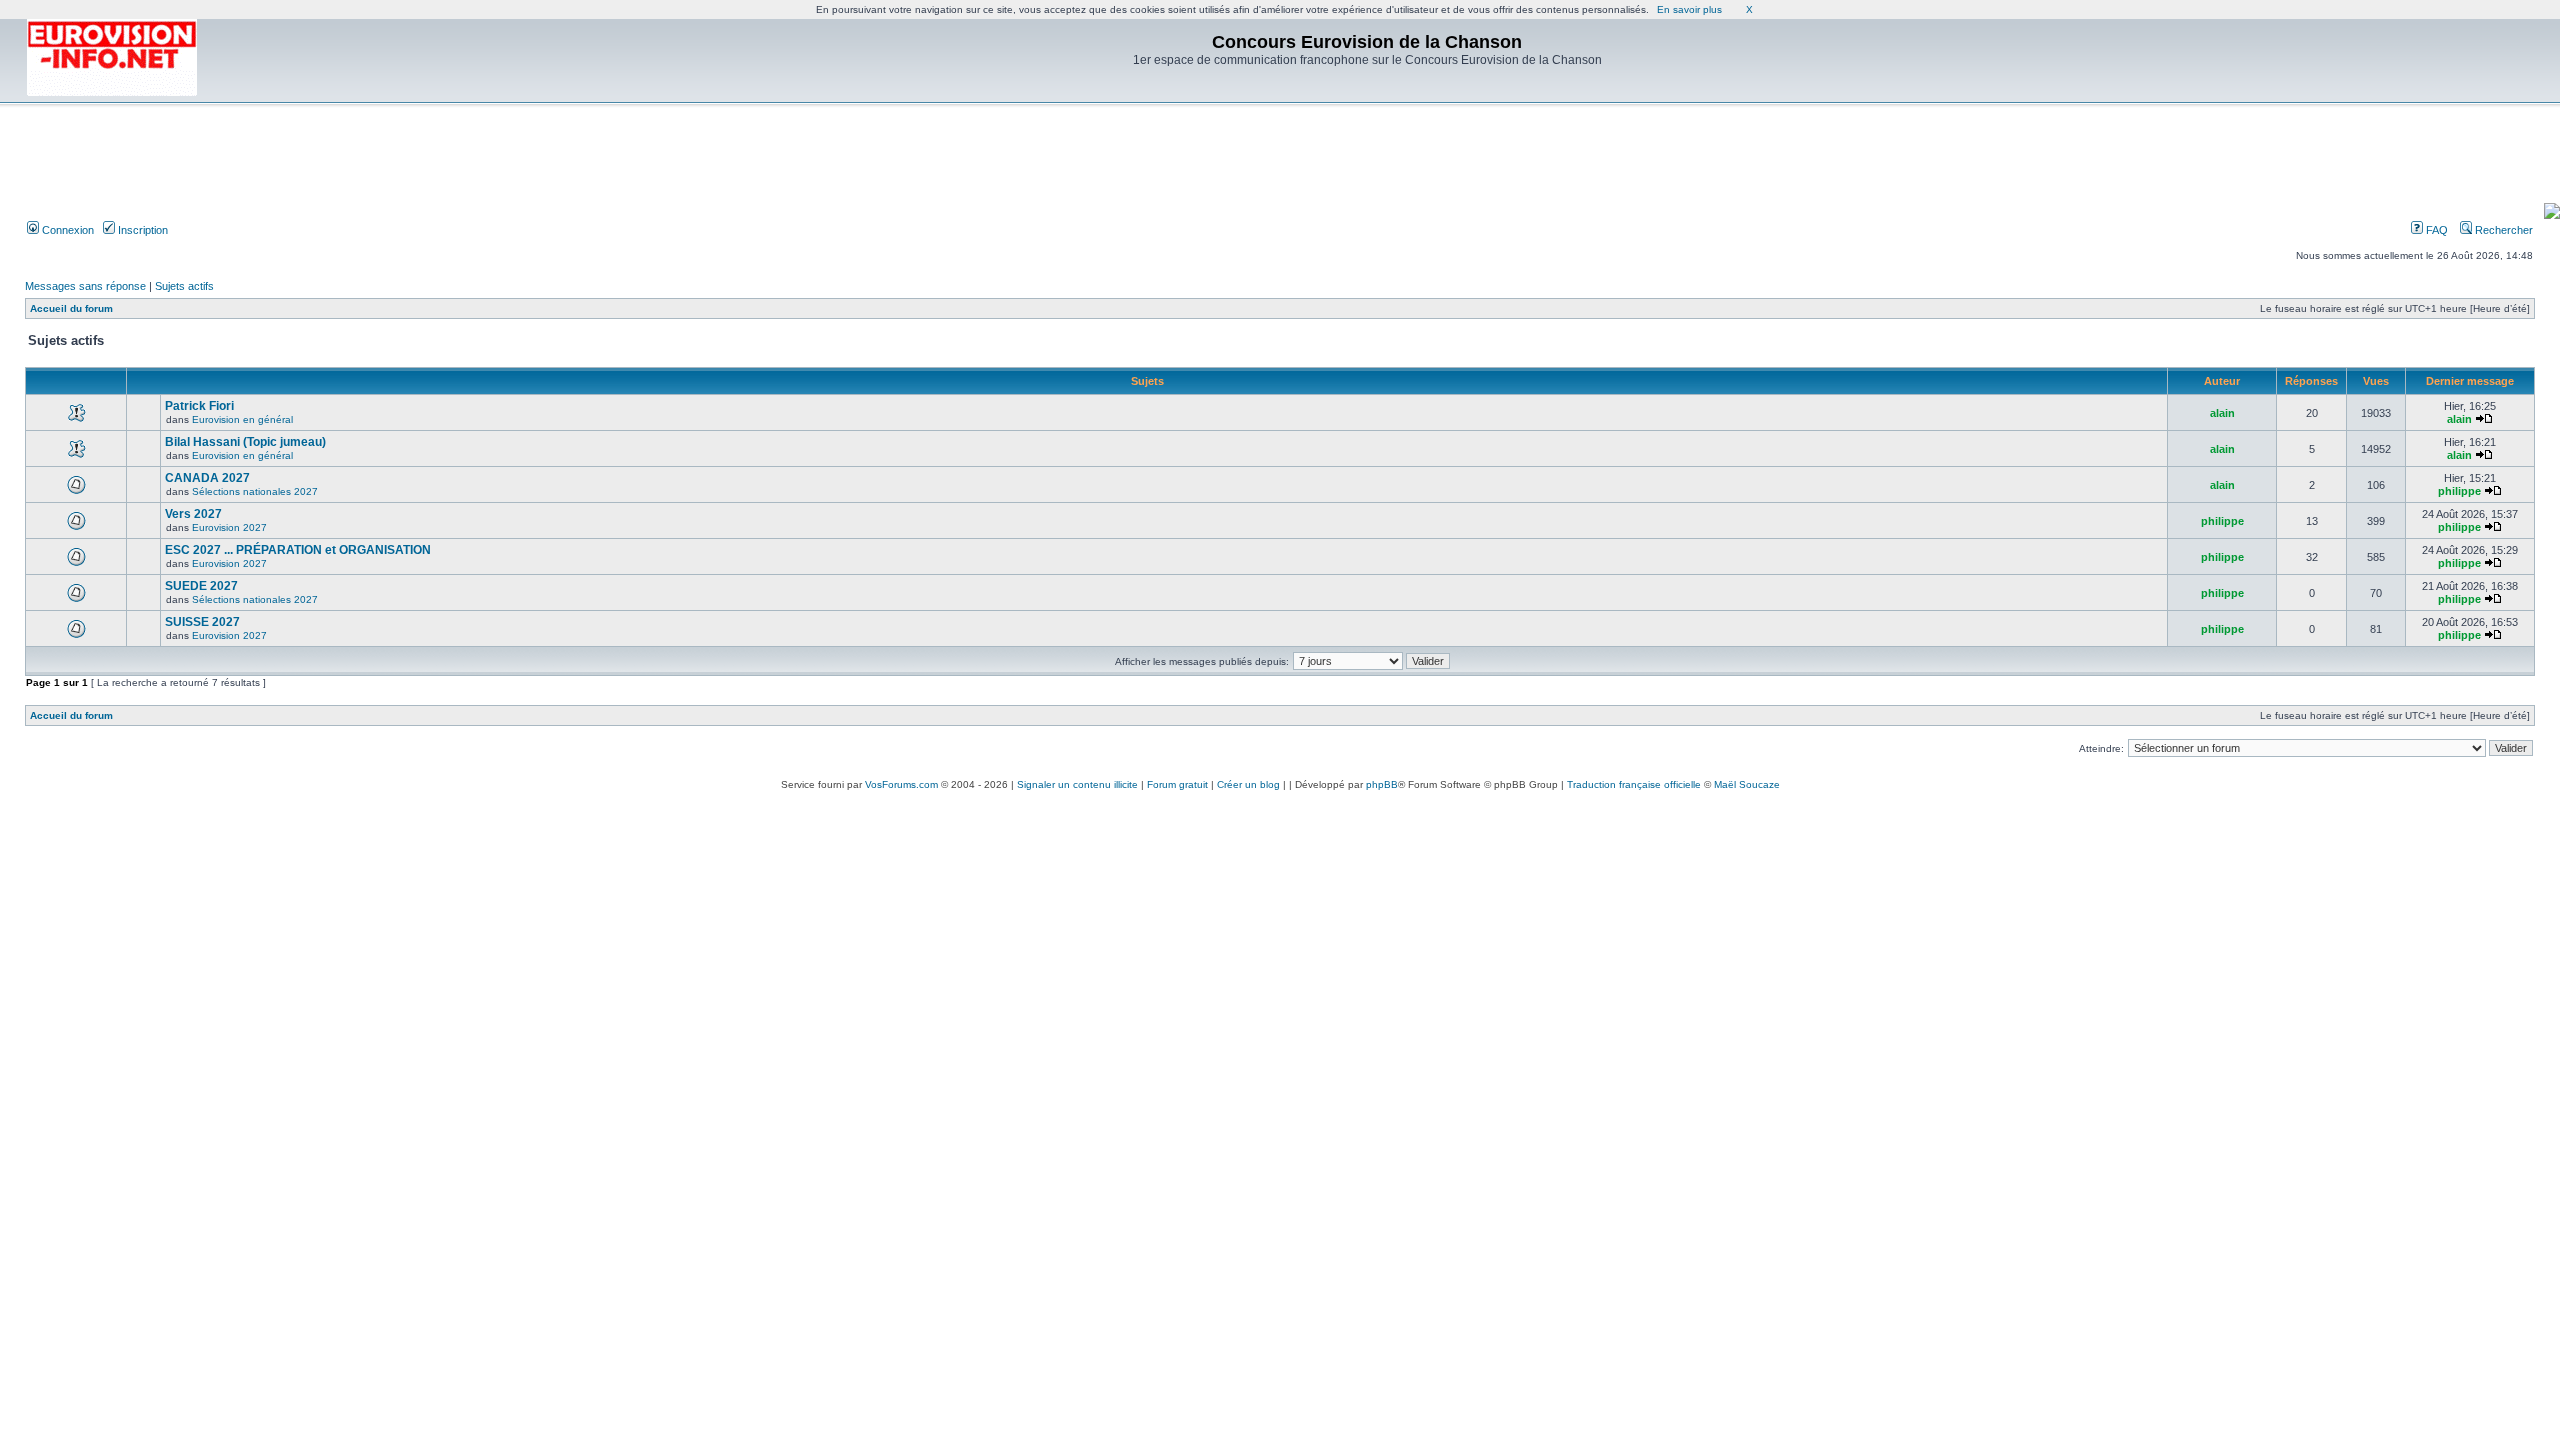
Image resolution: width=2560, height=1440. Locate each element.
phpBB (1382, 784)
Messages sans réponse (85, 286)
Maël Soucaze (1747, 784)
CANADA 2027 (207, 478)
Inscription (141, 230)
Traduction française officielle (1634, 784)
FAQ (2435, 230)
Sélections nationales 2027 (255, 491)
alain (2222, 413)
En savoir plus (1689, 9)
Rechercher (2502, 230)
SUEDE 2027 (201, 586)
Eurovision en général (242, 419)
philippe (2459, 491)
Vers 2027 (193, 514)
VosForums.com (901, 784)
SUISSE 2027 (202, 622)
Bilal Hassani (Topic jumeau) (245, 442)
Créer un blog (1248, 784)
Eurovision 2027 (229, 527)
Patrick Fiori (199, 406)
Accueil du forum (71, 308)
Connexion (66, 230)
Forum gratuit (1177, 784)
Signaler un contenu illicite (1077, 784)
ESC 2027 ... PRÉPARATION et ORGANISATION (298, 550)
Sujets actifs (184, 286)
